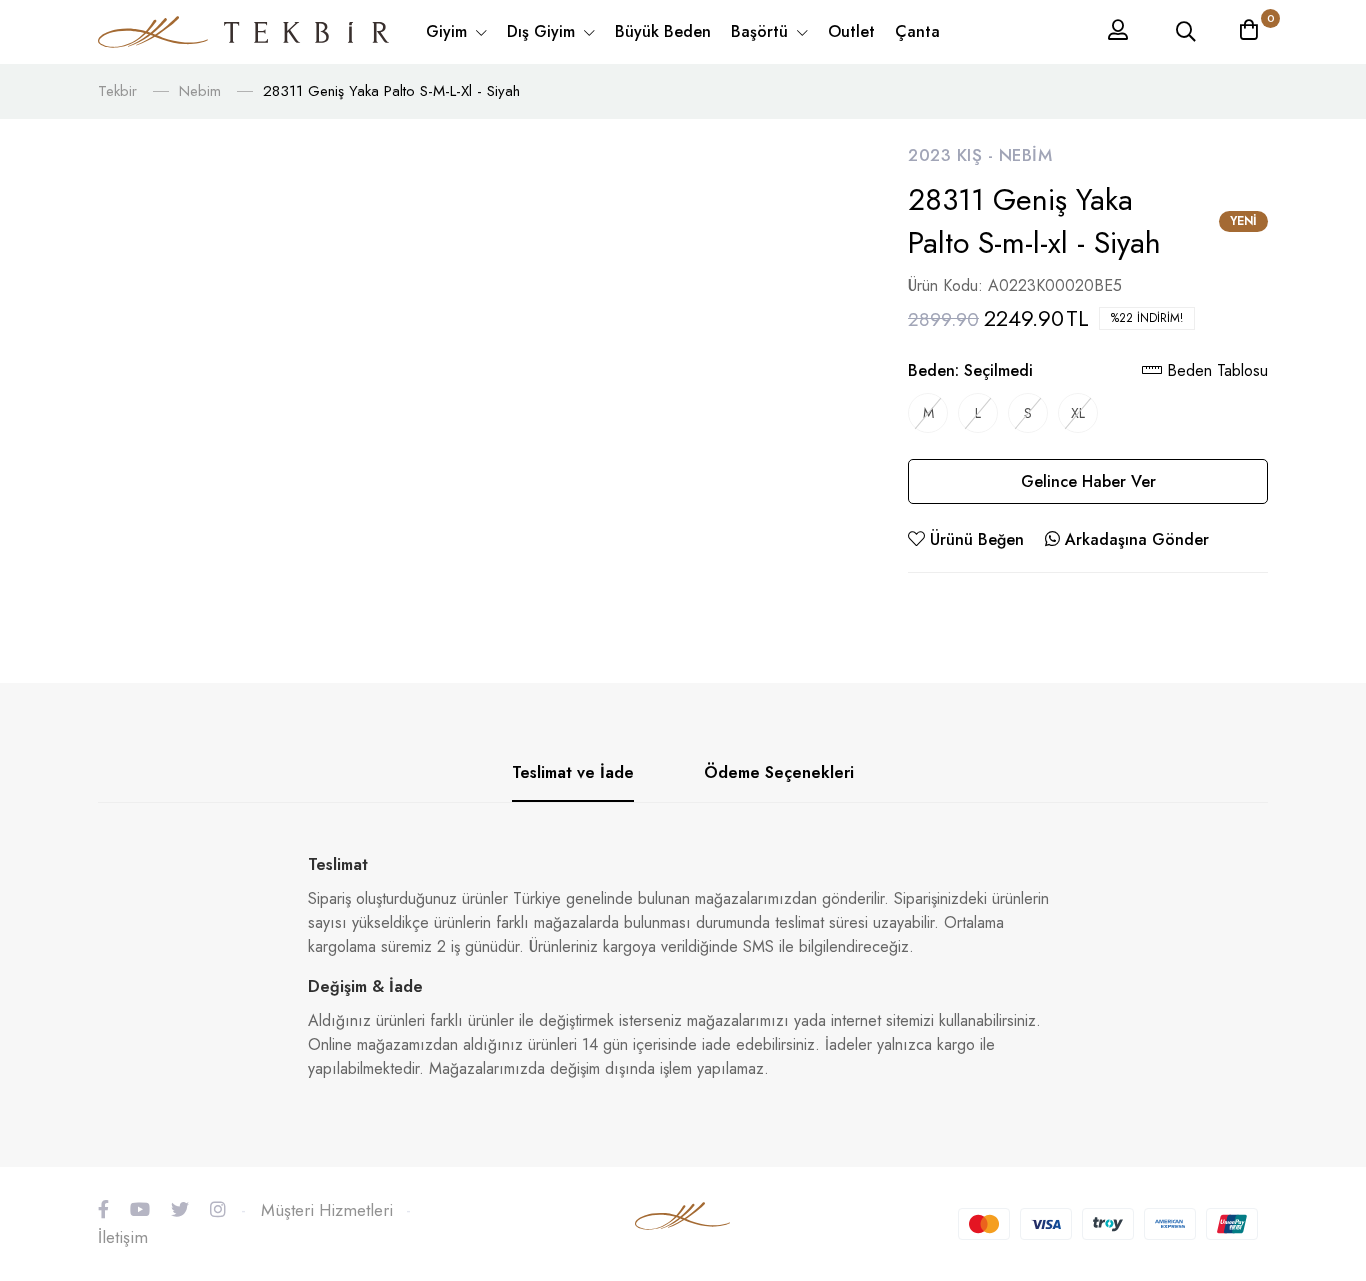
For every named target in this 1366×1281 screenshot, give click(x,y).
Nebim (200, 91)
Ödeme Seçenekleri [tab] (779, 772)
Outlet (851, 31)
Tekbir (117, 91)
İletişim (123, 1237)
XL (1078, 413)
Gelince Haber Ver (1088, 481)
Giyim (449, 31)
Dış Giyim (543, 31)
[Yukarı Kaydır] (1316, 1141)
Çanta (917, 31)
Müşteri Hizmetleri (327, 1210)
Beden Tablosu (1215, 370)
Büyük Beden (663, 31)
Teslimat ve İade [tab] (573, 772)
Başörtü (762, 31)
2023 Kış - (953, 155)
